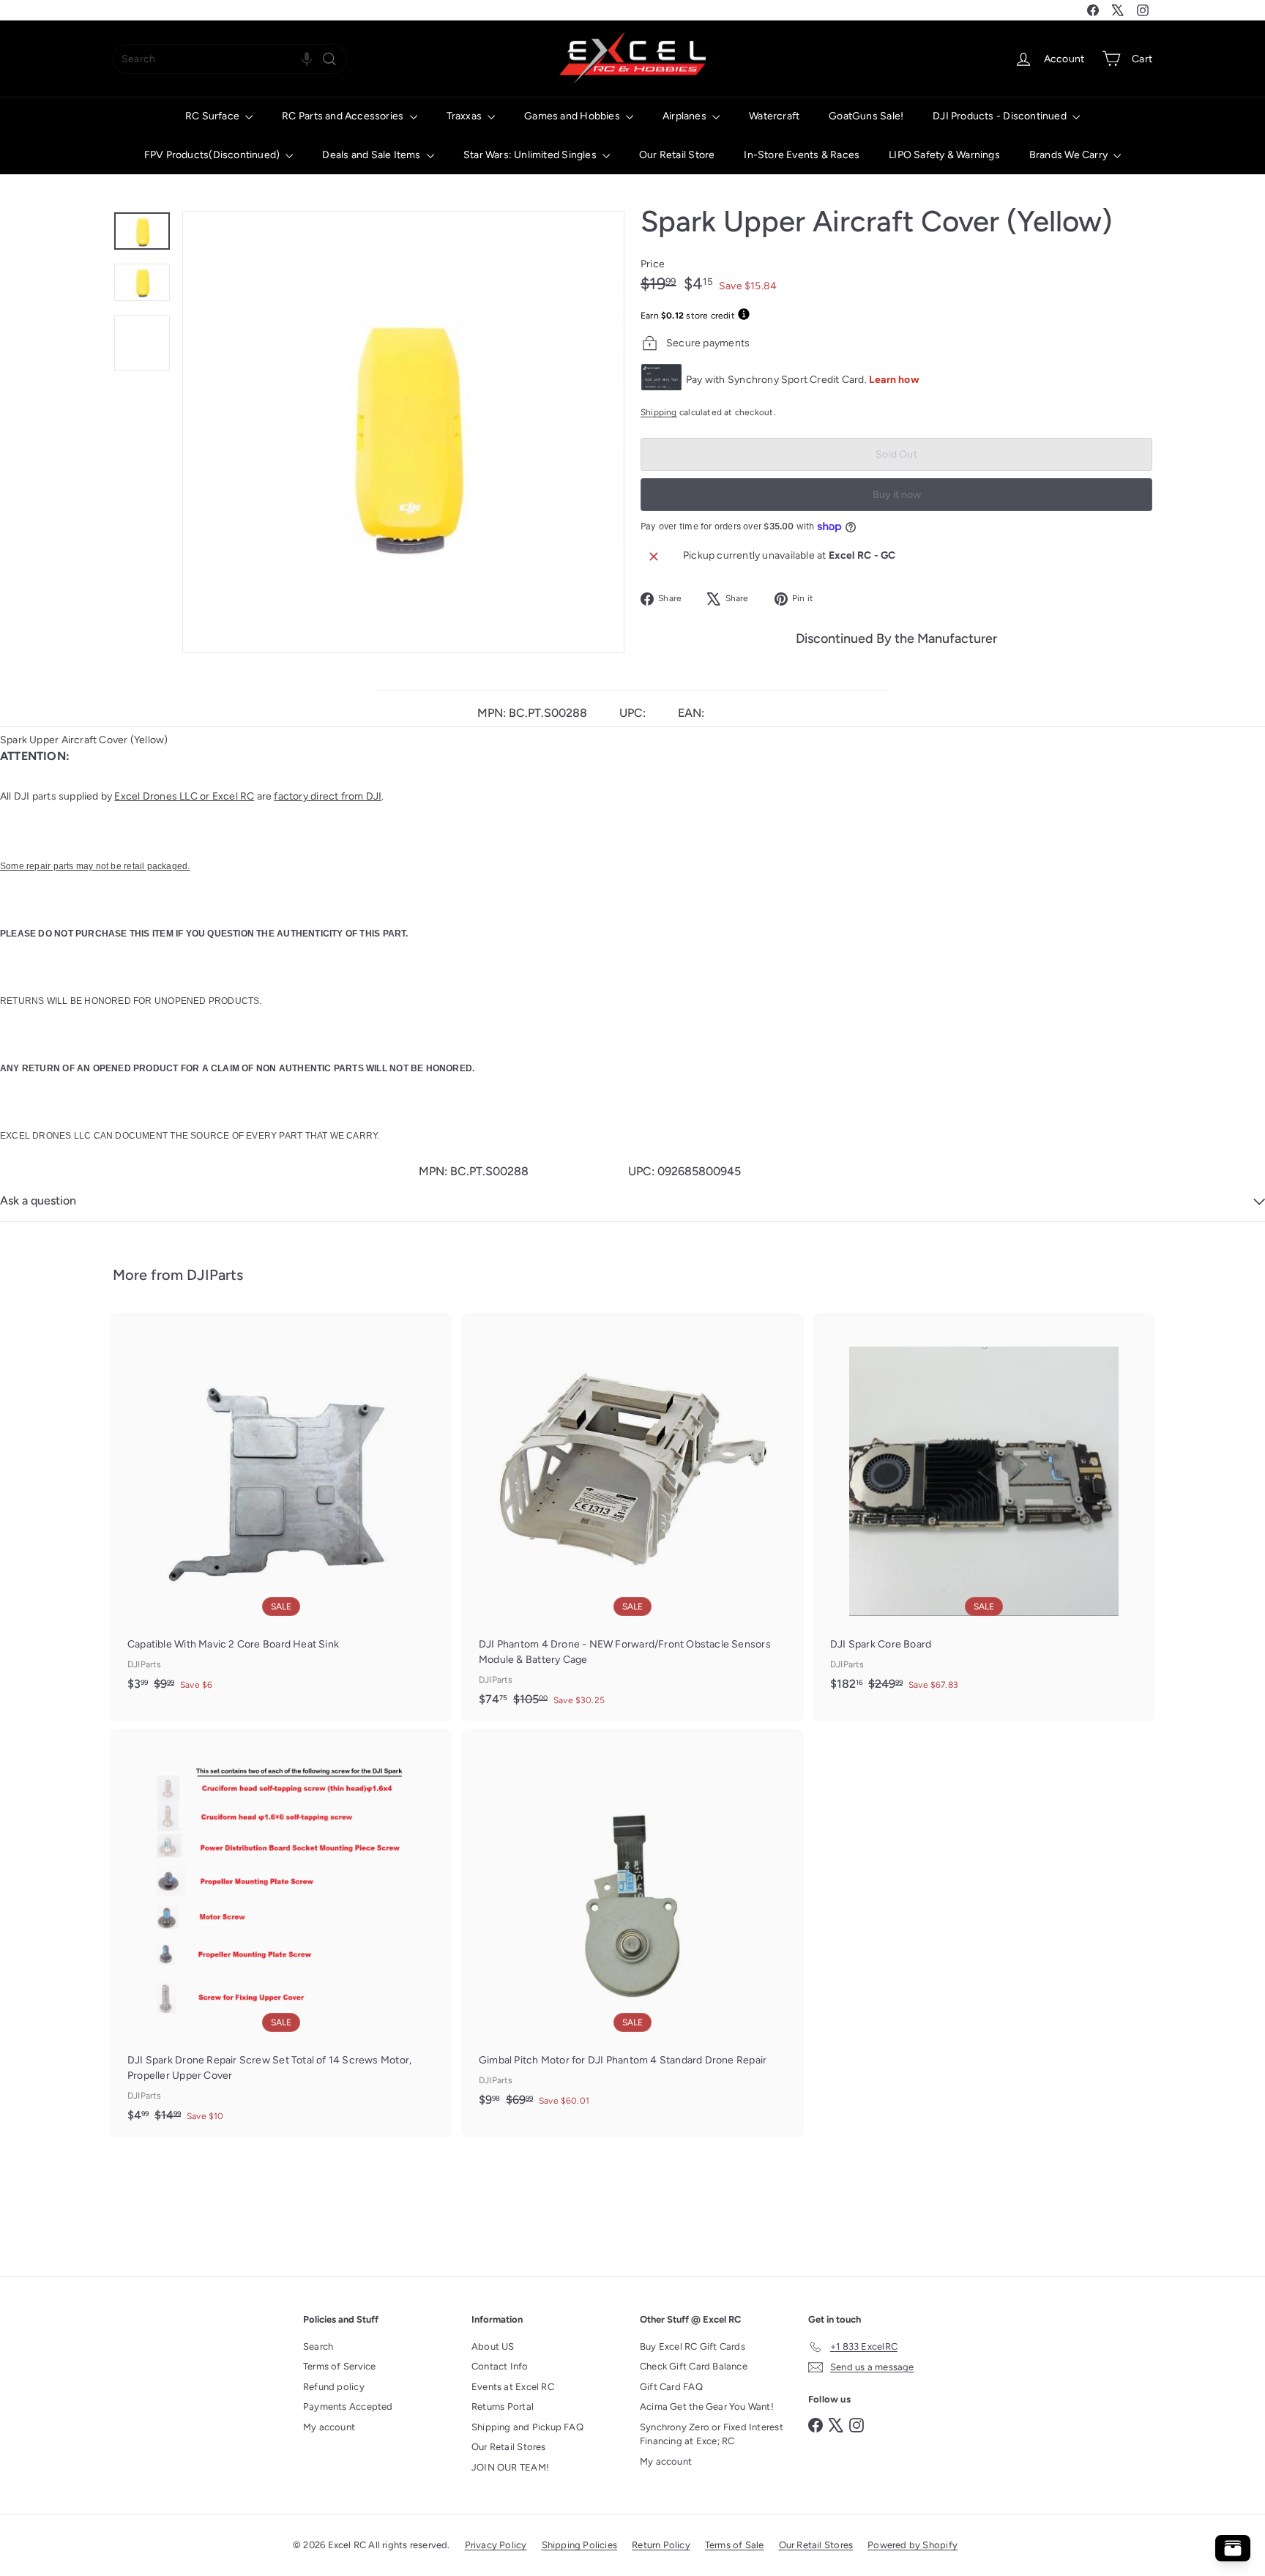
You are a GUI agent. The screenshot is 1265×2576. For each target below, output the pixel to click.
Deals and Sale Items (372, 155)
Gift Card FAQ (671, 2387)
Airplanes (686, 116)
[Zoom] (403, 432)
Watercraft (774, 116)
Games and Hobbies (573, 116)
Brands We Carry (1070, 155)
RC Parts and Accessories (344, 116)
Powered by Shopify (913, 2545)
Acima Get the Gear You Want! (707, 2406)
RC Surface (213, 116)
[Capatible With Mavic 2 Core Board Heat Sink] (281, 1510)
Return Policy (661, 2545)
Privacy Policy (496, 2545)
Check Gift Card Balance (694, 2366)
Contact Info (500, 2366)
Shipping (659, 412)
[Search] (329, 59)
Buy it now (897, 495)
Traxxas (466, 116)
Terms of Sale (735, 2545)
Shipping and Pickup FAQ (527, 2427)
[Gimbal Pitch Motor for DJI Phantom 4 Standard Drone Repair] (632, 1925)
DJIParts (215, 1275)
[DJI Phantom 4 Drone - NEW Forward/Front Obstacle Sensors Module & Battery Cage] (632, 1517)
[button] (307, 59)
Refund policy (334, 2387)
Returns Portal (503, 2406)
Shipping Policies (580, 2545)
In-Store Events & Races (802, 155)
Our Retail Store (677, 155)
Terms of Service (339, 2366)
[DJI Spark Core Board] (984, 1510)
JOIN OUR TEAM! (510, 2467)
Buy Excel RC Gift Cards (693, 2346)
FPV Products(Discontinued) (213, 155)
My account (329, 2427)
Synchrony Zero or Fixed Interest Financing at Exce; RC (712, 2434)
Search (318, 2346)
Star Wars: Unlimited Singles (531, 155)
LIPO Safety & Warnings (944, 155)
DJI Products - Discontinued (1001, 116)
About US (493, 2346)
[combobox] (230, 59)
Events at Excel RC (513, 2387)
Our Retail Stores (509, 2447)
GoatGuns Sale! (866, 116)
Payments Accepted (348, 2406)
